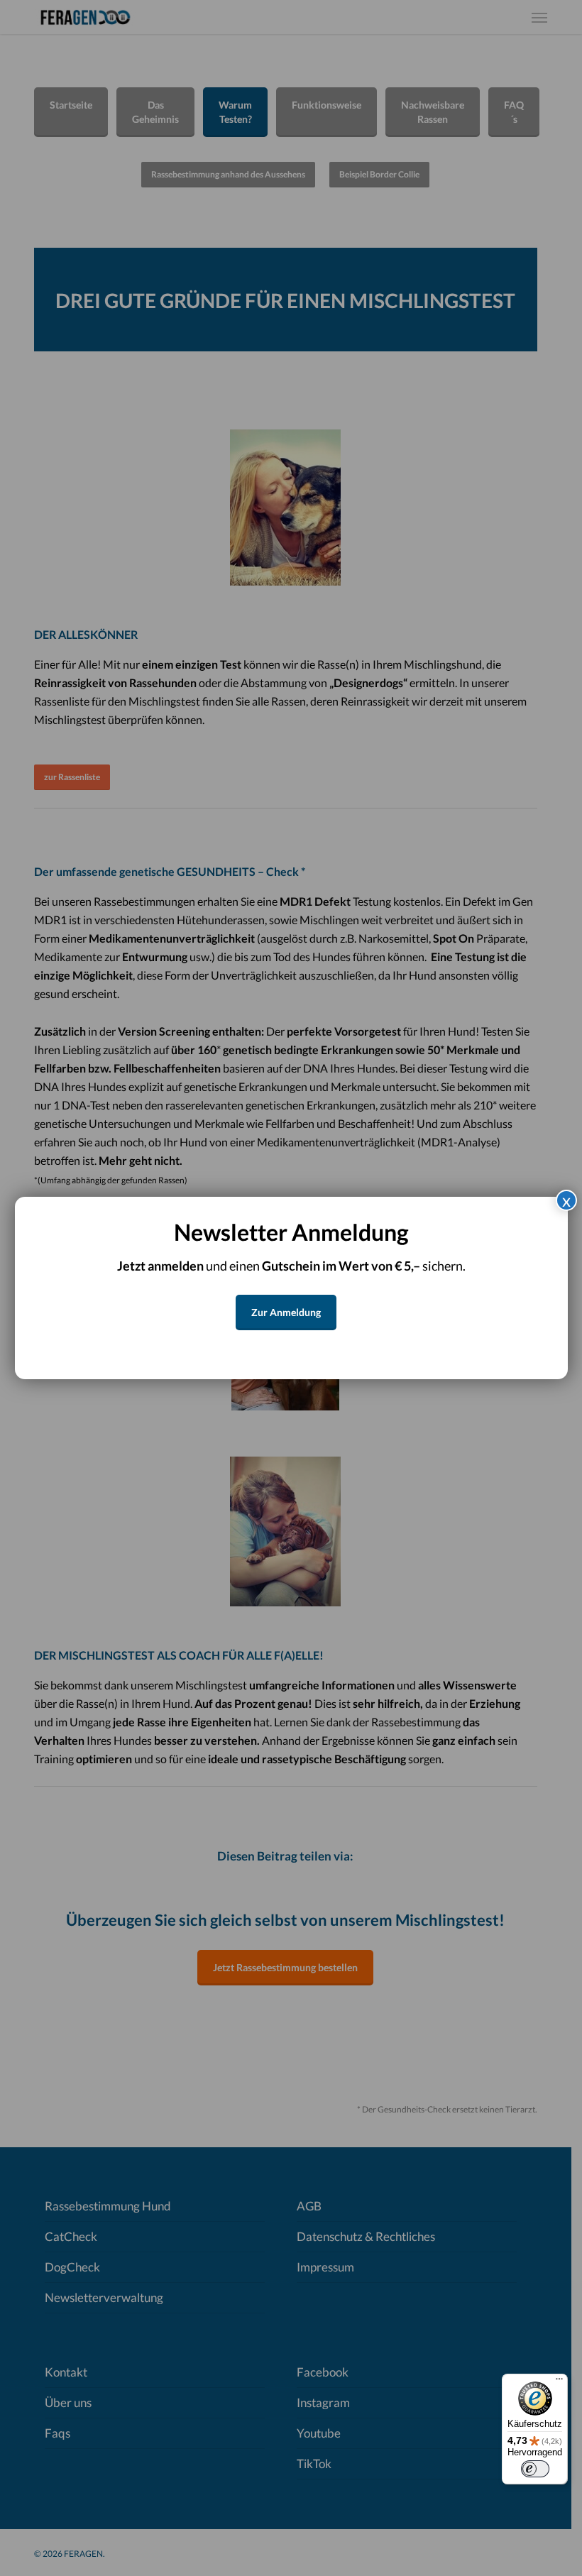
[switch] (535, 2469)
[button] (286, 1312)
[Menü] (559, 2382)
